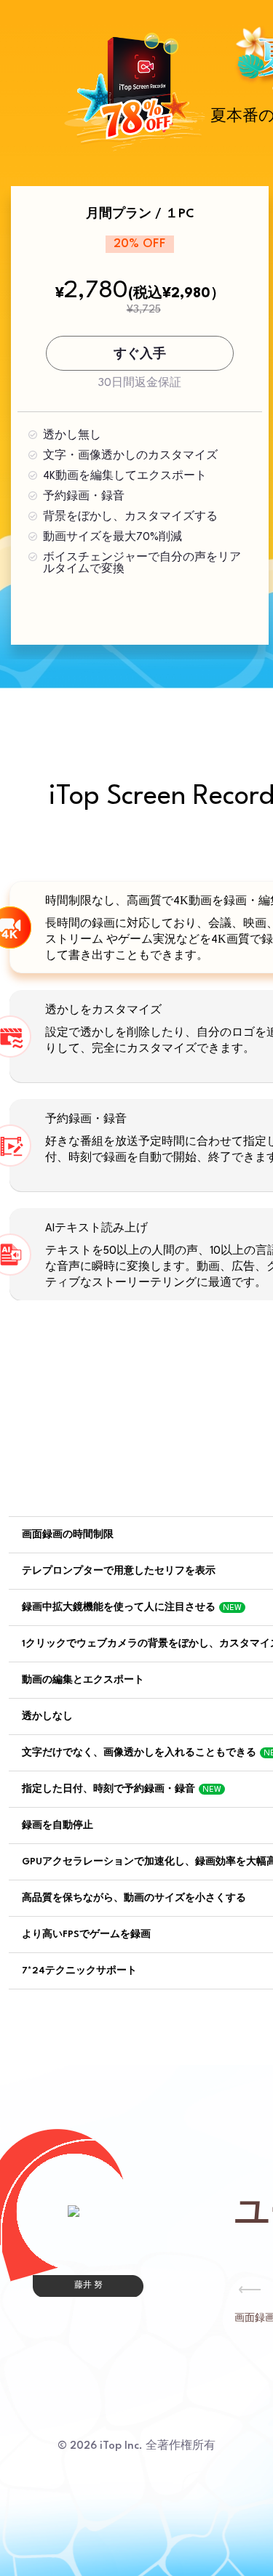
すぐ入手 (140, 354)
